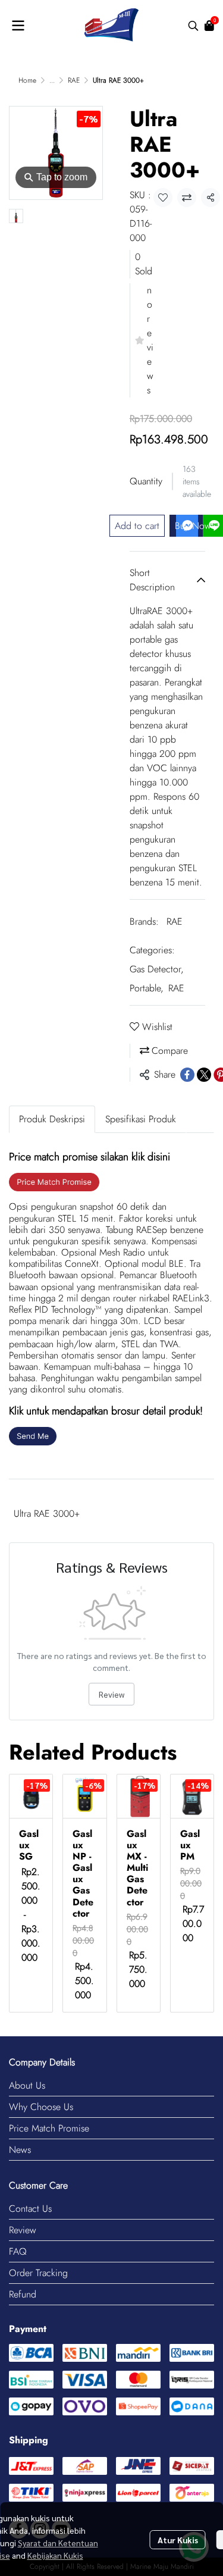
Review (111, 1694)
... (52, 80)
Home (27, 80)
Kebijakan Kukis (55, 2555)
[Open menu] (18, 26)
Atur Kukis (178, 2540)
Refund (23, 2294)
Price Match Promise (49, 2128)
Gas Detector (157, 969)
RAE (74, 80)
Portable (147, 988)
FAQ (18, 2251)
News (20, 2150)
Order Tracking (38, 2273)
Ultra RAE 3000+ (47, 1514)
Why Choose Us (41, 2107)
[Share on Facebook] (187, 1075)
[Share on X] (204, 1075)
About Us (27, 2085)
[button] (193, 26)
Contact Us (30, 2209)
